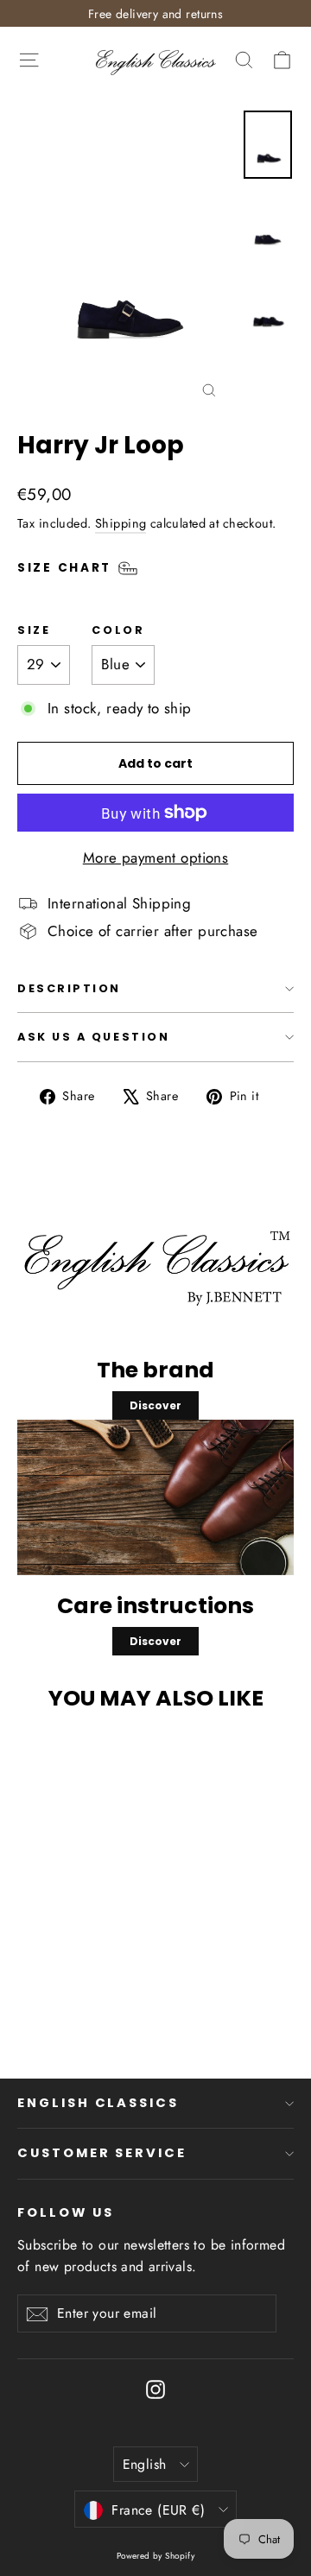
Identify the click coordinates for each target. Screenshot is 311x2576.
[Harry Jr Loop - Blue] (111, 1993)
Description (69, 988)
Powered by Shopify (156, 2556)
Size (34, 630)
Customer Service (102, 2153)
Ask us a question (93, 1037)
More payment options (156, 858)
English (145, 2464)
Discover (155, 1405)
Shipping (121, 523)
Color (118, 630)
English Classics (98, 2103)
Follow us (65, 2212)
